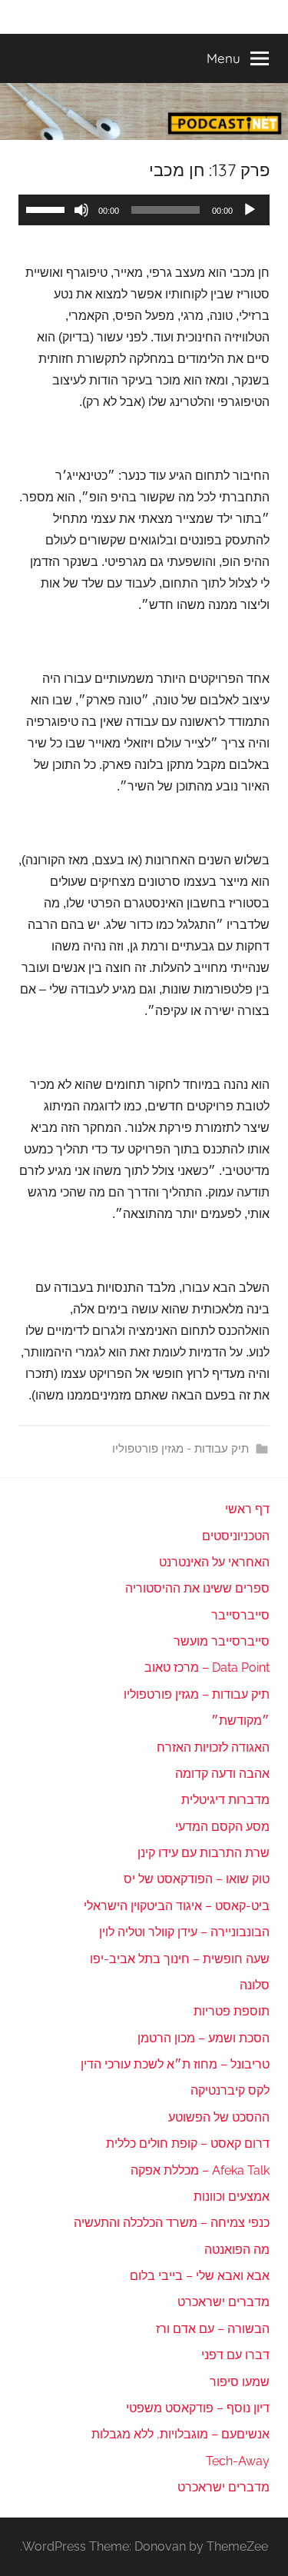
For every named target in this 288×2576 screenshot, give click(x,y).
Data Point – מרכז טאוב (207, 1667)
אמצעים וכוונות (232, 2197)
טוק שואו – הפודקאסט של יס (197, 1879)
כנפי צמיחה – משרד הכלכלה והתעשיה (172, 2223)
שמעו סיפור (240, 2382)
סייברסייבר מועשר (222, 1641)
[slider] (48, 208)
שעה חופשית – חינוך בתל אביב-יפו (180, 1959)
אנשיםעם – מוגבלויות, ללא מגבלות (180, 2434)
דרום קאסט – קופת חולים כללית (188, 2143)
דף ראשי (247, 1509)
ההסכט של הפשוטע (219, 2117)
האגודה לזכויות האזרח (213, 1747)
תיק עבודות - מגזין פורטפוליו (180, 1449)
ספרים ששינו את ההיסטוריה (197, 1588)
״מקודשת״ (240, 1721)
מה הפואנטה (237, 2250)
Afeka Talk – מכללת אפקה (200, 2170)
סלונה (255, 1985)
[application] (144, 210)
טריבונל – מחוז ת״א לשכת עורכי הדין (175, 2064)
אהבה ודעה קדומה (222, 1774)
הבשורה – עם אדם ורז (213, 2329)
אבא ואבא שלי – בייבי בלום (200, 2276)
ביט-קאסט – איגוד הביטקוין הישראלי (177, 1906)
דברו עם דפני (235, 2355)
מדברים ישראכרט (223, 2302)
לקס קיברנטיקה (230, 2090)
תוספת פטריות (232, 2011)
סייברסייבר (240, 1615)
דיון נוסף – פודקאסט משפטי (198, 2408)
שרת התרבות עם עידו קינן (204, 1853)
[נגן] (250, 210)
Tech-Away (238, 2461)
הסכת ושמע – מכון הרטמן (204, 2038)
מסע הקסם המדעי (222, 1827)
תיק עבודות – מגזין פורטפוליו (197, 1694)
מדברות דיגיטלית (225, 1800)
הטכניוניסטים (236, 1536)
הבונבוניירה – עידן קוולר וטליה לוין (184, 1932)
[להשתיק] (81, 210)
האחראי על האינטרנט (214, 1562)
